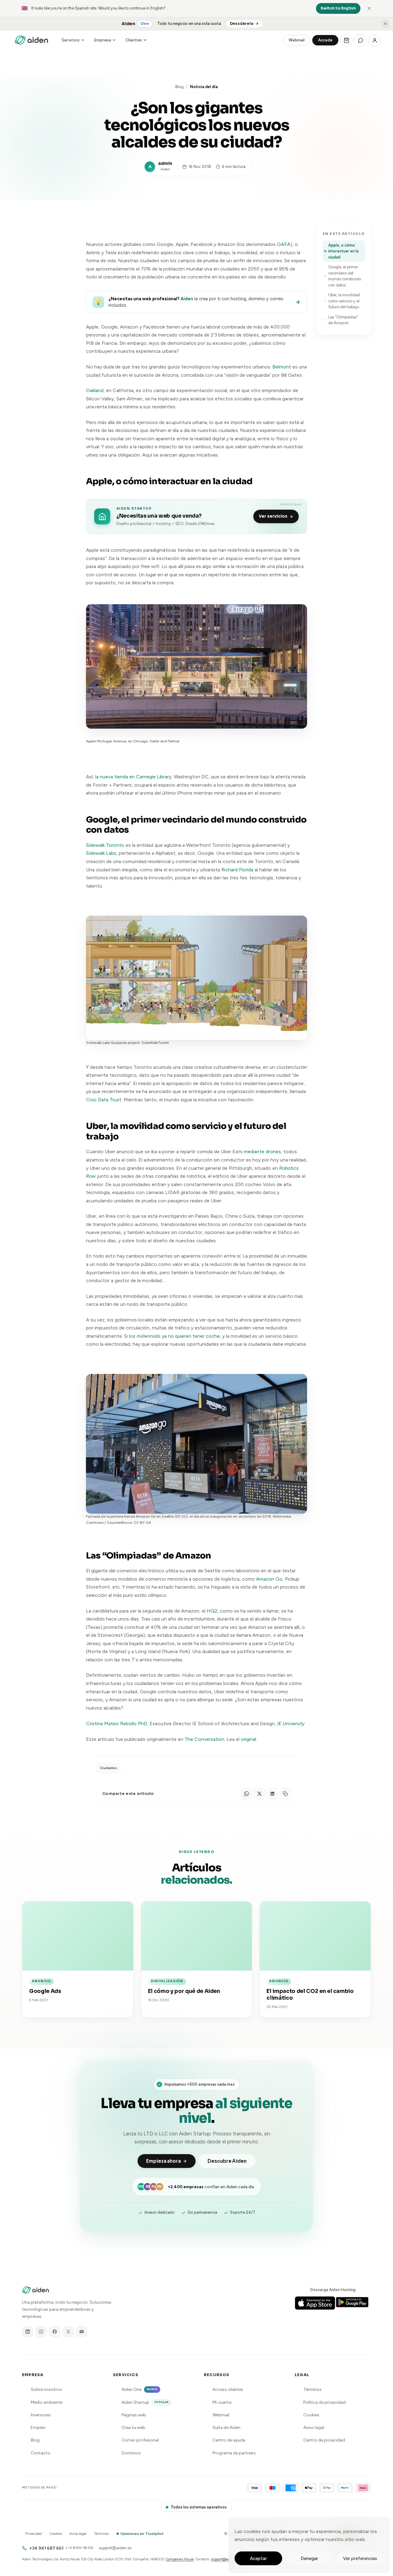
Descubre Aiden (227, 2161)
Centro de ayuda (229, 2440)
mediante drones (262, 1152)
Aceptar (258, 2558)
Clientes (134, 40)
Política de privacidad (325, 2402)
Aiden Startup (145, 2402)
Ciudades (108, 1768)
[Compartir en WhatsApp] (247, 1794)
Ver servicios (273, 516)
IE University (291, 1724)
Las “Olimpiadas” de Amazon (343, 320)
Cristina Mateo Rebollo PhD (117, 1724)
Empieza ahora (163, 2161)
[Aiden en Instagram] (41, 2332)
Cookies (311, 2415)
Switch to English (338, 8)
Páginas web (134, 2415)
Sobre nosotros (46, 2389)
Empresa (102, 40)
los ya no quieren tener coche (174, 1336)
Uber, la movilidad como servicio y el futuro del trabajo (344, 301)
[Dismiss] (369, 8)
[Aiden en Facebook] (55, 2332)
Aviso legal (314, 2428)
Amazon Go (269, 1579)
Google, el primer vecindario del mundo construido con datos (345, 276)
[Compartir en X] (259, 1794)
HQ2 (212, 1611)
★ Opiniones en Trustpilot (140, 2534)
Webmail (297, 40)
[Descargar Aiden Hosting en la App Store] (315, 2303)
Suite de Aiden (226, 2428)
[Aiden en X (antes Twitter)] (68, 2332)
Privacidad (34, 2534)
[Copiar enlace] (285, 1794)
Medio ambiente (47, 2402)
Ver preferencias (360, 2558)
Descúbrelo (242, 24)
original (248, 1739)
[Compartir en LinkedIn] (272, 1794)
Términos (313, 2389)
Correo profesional (140, 2440)
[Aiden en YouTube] (82, 2332)
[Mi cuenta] (375, 40)
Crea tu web (133, 2428)
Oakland (95, 390)
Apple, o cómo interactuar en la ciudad (343, 251)
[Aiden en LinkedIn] (28, 2332)
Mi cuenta (222, 2402)
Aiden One (140, 2389)
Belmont (282, 367)
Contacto (41, 2453)
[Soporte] (360, 40)
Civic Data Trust (104, 1100)
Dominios (131, 2453)
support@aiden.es (115, 2548)
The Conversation (204, 1739)
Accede (325, 40)
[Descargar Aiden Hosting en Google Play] (355, 2303)
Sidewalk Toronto (105, 845)
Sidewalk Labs (101, 853)
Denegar (309, 2558)
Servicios (71, 40)
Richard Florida (237, 870)
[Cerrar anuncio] (385, 24)
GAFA (284, 244)
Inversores (41, 2415)
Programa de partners (234, 2453)
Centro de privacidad (324, 2440)
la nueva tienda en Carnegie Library (133, 777)
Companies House (180, 2559)
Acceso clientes (228, 2389)
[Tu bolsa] (346, 40)
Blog (179, 87)
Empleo (38, 2428)
